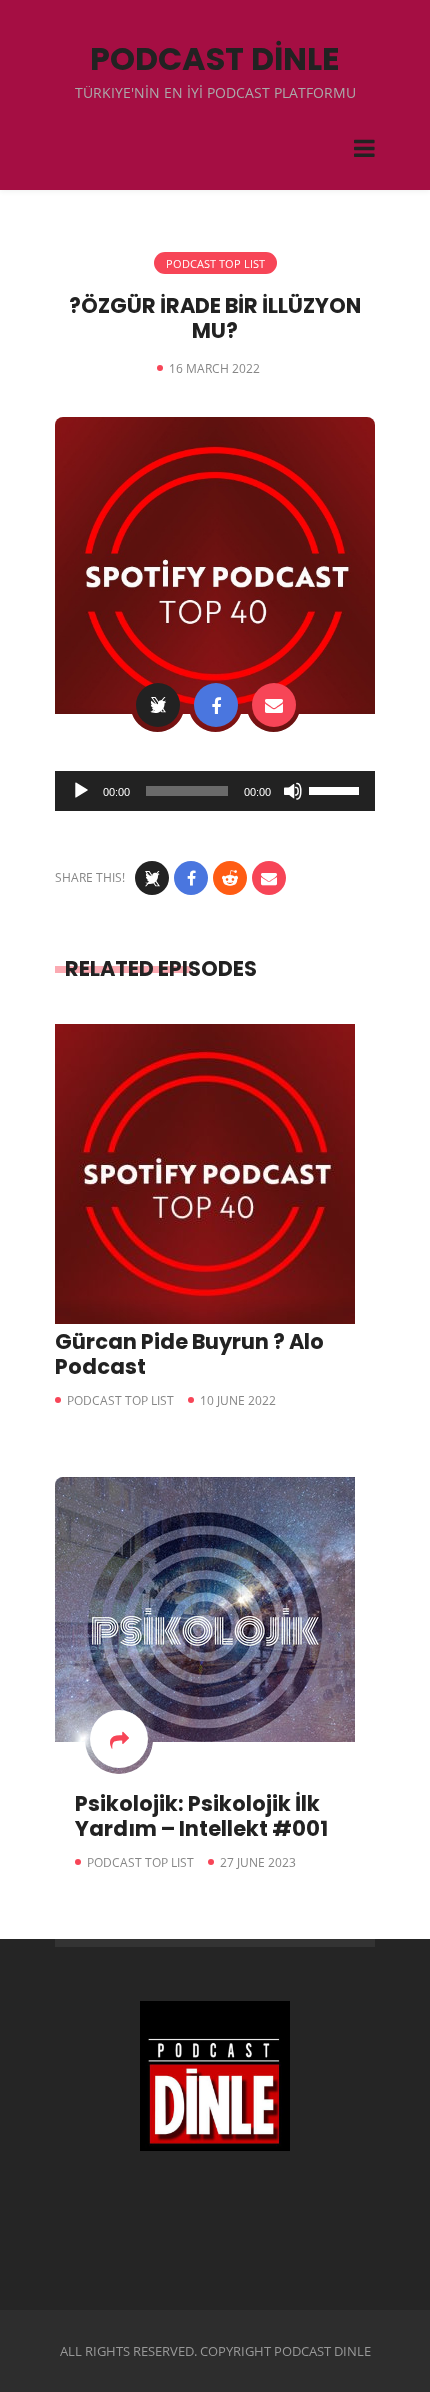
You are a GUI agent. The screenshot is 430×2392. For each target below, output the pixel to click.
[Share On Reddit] (230, 878)
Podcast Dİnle (215, 58)
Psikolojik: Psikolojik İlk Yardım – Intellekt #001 (201, 1816)
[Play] (81, 791)
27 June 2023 (258, 1862)
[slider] (337, 789)
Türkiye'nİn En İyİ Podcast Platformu (215, 92)
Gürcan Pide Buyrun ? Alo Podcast (189, 1354)
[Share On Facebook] (216, 705)
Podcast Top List (215, 263)
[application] (215, 791)
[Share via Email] (274, 705)
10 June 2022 (238, 1400)
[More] (119, 1739)
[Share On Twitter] (158, 705)
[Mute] (293, 791)
